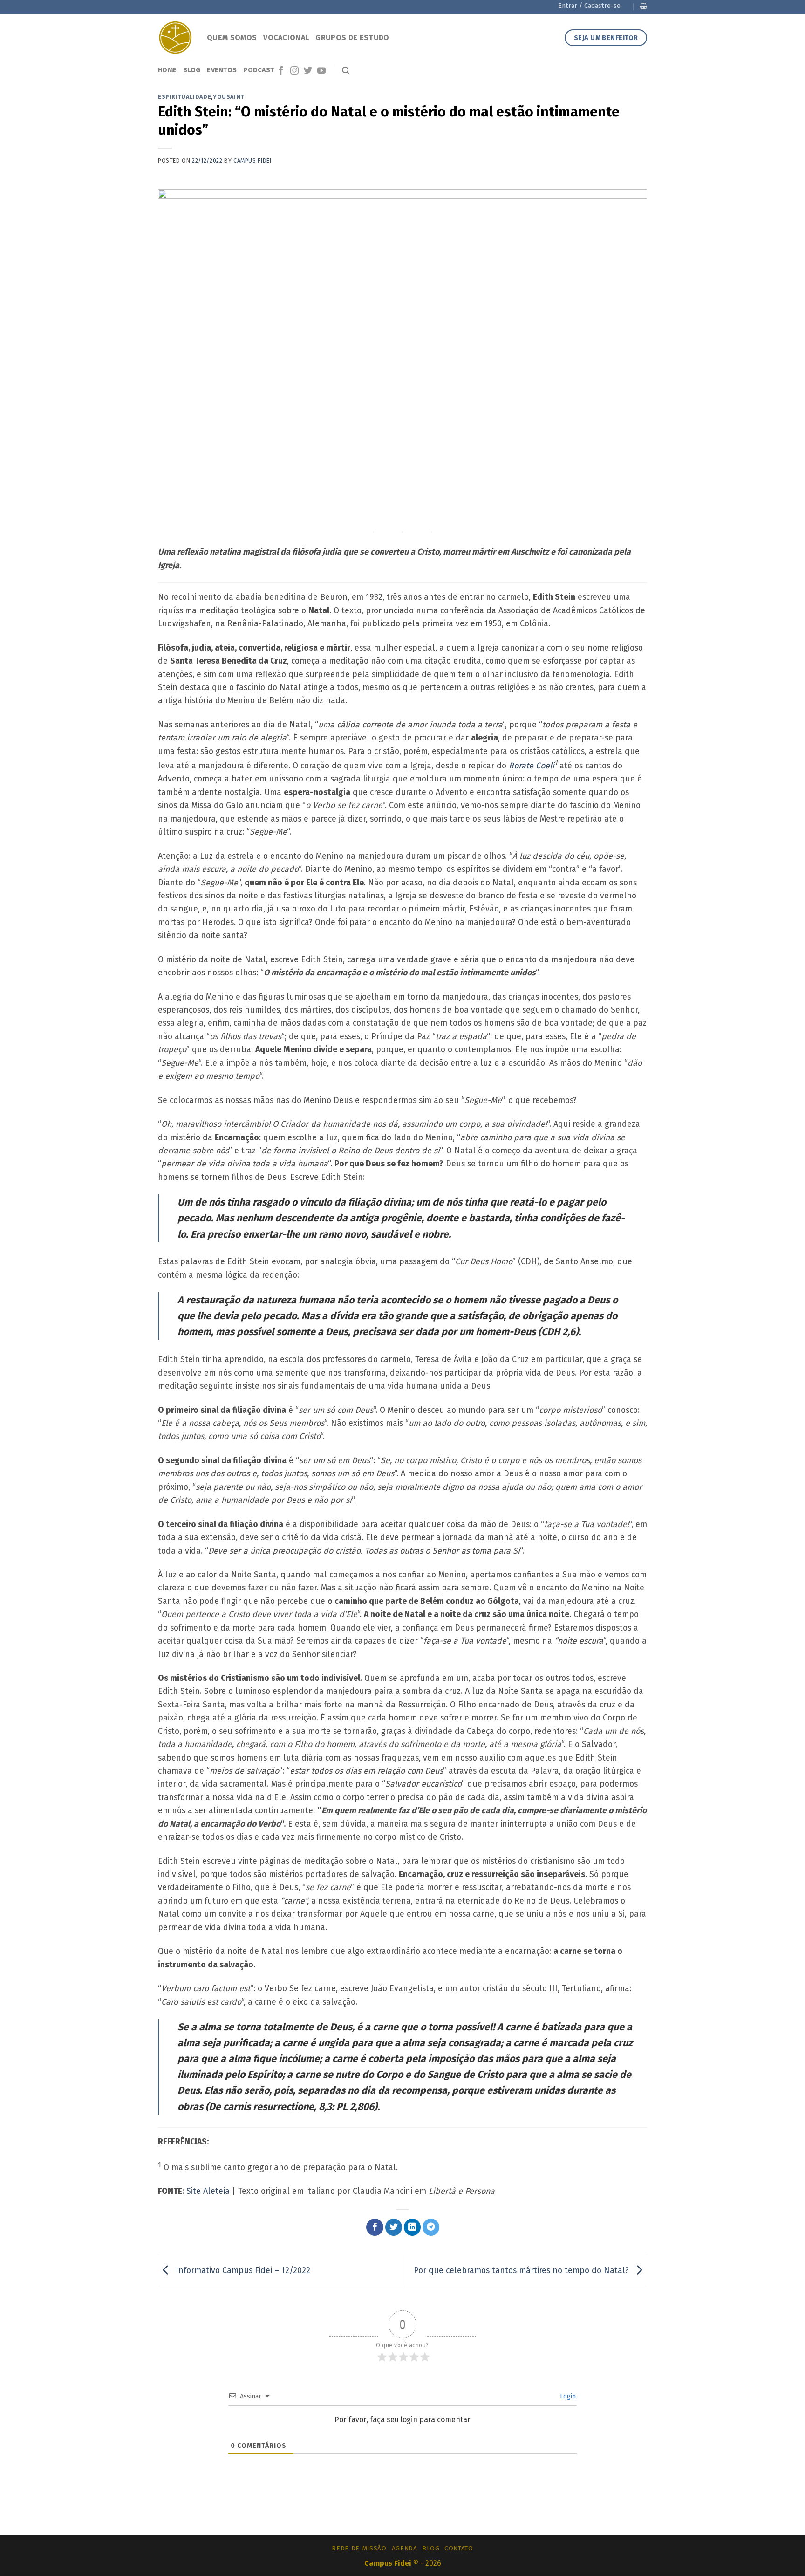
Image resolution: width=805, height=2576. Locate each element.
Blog (192, 70)
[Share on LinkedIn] (413, 2227)
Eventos (222, 70)
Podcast (259, 70)
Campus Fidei (252, 161)
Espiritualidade (184, 97)
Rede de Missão (359, 2548)
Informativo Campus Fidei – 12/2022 (242, 2270)
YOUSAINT (229, 97)
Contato (459, 2548)
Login (567, 2396)
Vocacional (286, 38)
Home (167, 70)
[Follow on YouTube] (321, 71)
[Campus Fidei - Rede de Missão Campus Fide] (175, 38)
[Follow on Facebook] (281, 71)
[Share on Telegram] (431, 2227)
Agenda (405, 2548)
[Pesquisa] (346, 71)
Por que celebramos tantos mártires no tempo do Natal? (522, 2270)
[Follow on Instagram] (294, 71)
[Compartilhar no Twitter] (394, 2227)
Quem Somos (232, 38)
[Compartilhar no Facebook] (375, 2227)
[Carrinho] (643, 6)
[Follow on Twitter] (308, 71)
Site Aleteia (208, 2191)
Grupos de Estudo (352, 38)
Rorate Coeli (532, 766)
